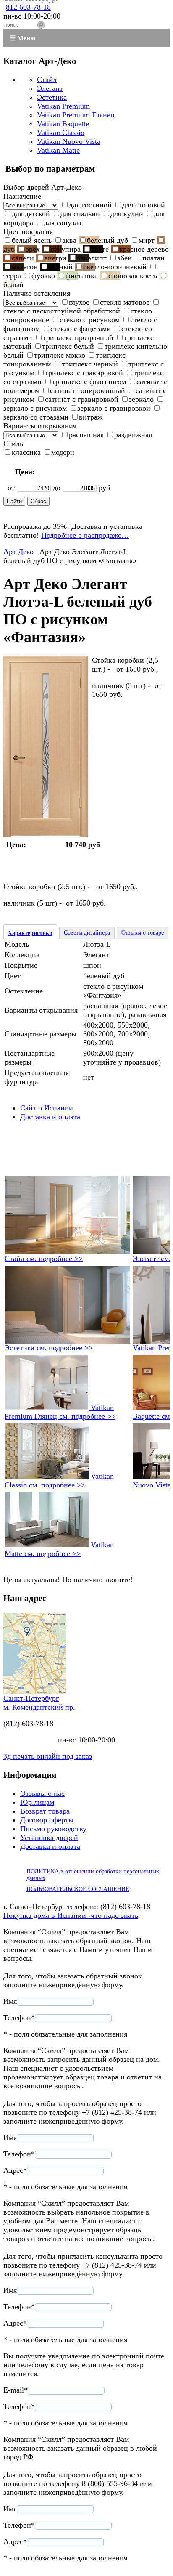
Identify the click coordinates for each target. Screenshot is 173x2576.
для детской (31, 214)
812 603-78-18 (28, 7)
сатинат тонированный (88, 390)
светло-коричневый (115, 267)
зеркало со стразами (36, 417)
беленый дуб (107, 240)
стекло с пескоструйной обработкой (62, 311)
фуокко (43, 276)
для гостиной (90, 205)
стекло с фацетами (81, 329)
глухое (79, 302)
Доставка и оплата (50, 1117)
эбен (125, 258)
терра (12, 276)
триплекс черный (90, 364)
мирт (147, 240)
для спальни (80, 214)
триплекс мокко (60, 355)
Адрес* (15, 2170)
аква (69, 240)
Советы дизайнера (87, 933)
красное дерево (144, 249)
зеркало (141, 399)
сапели (23, 258)
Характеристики (30, 933)
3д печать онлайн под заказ (48, 1756)
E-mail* (16, 2390)
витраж (91, 417)
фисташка (82, 276)
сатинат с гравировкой (82, 399)
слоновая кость (133, 276)
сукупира (66, 249)
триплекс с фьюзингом (89, 382)
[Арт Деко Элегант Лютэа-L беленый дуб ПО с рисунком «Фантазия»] (46, 835)
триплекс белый (68, 346)
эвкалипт (92, 258)
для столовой (144, 205)
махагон (25, 267)
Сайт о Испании (47, 1108)
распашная (86, 435)
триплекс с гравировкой (84, 373)
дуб (9, 249)
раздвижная (133, 435)
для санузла (63, 223)
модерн (63, 452)
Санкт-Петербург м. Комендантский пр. (39, 1703)
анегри (55, 258)
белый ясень (32, 240)
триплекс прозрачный (78, 337)
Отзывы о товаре (143, 933)
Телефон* (19, 2018)
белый (13, 284)
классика (26, 452)
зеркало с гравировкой (114, 408)
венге (100, 249)
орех (33, 249)
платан (153, 258)
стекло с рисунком (90, 320)
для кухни (127, 214)
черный (60, 267)
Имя (10, 2001)
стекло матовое (125, 302)
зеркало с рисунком (35, 408)
